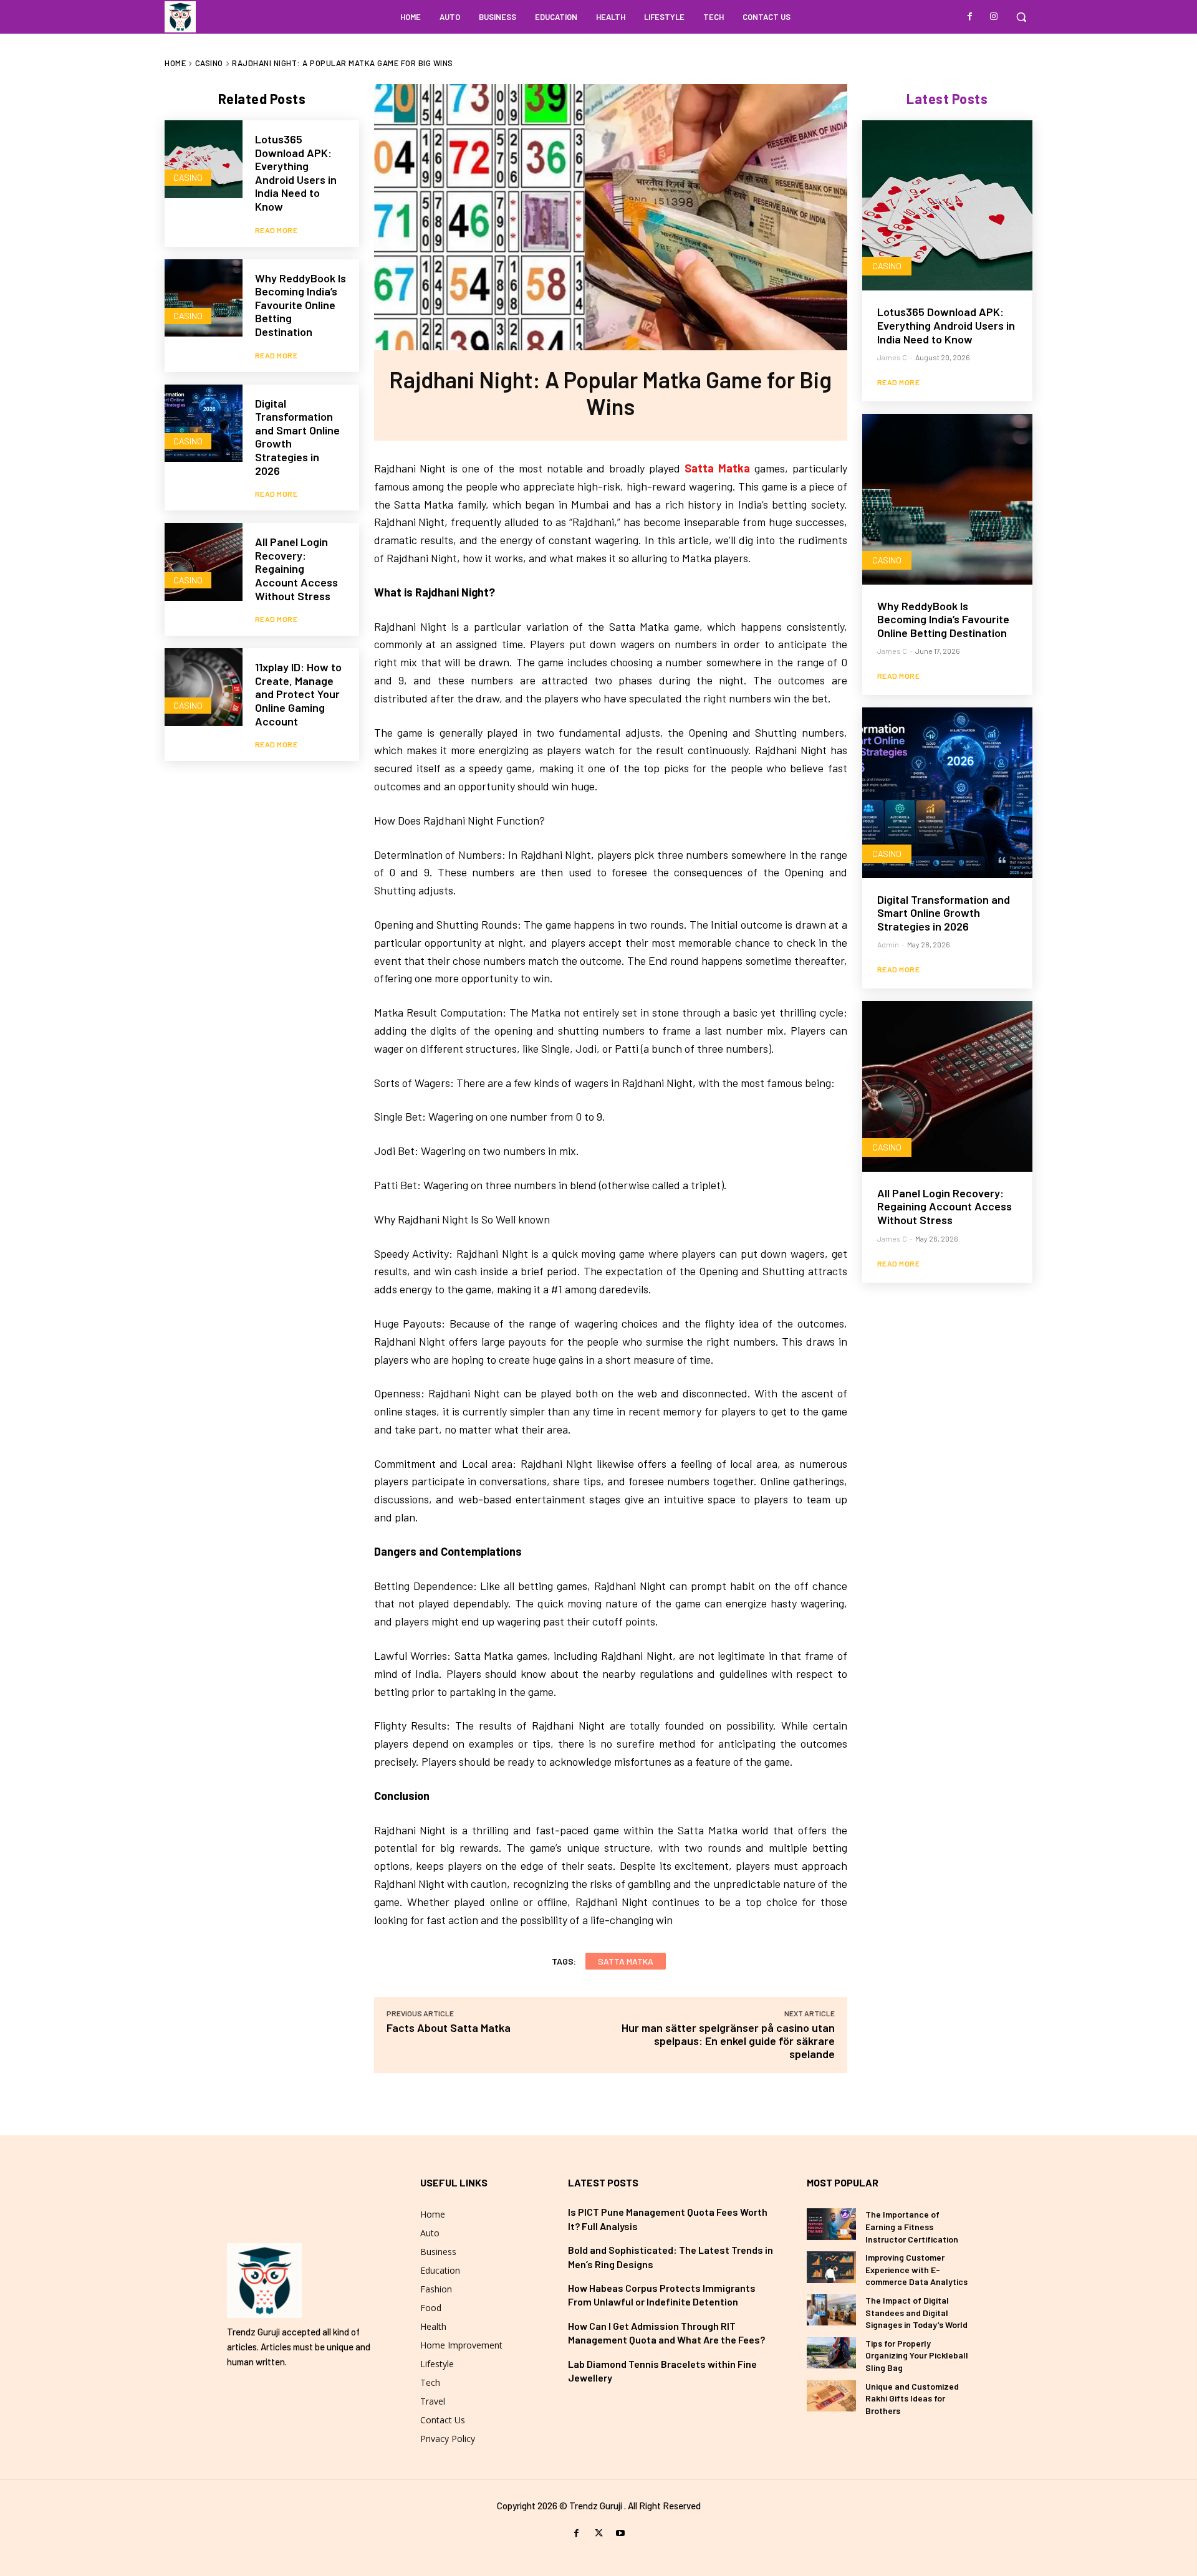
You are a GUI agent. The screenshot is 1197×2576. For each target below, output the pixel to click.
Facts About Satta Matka (449, 2028)
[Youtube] (621, 2533)
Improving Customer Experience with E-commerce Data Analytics (916, 2269)
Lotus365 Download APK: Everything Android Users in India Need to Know (296, 173)
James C (892, 357)
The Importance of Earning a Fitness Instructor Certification (912, 2226)
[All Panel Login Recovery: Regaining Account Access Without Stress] (204, 562)
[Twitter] (598, 2533)
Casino (209, 63)
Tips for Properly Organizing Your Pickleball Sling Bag (917, 2355)
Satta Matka (717, 468)
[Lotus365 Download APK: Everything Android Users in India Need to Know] (204, 159)
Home (175, 63)
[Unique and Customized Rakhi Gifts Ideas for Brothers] (831, 2396)
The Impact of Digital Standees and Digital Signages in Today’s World (916, 2312)
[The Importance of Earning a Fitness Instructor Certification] (831, 2224)
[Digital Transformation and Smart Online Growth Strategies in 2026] (204, 424)
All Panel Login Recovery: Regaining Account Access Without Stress (296, 568)
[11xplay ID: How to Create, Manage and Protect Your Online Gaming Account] (204, 687)
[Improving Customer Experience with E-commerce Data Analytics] (831, 2267)
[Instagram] (994, 17)
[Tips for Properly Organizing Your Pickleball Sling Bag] (831, 2353)
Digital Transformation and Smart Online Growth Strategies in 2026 (297, 437)
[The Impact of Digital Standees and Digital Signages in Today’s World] (831, 2310)
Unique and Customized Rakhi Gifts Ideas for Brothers (912, 2398)
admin (888, 944)
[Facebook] (970, 17)
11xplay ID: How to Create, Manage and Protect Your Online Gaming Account (298, 694)
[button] (1021, 17)
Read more (276, 230)
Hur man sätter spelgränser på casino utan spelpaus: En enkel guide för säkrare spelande (728, 2041)
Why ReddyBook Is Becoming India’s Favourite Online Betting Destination (300, 305)
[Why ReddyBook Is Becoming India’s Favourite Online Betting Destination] (204, 298)
